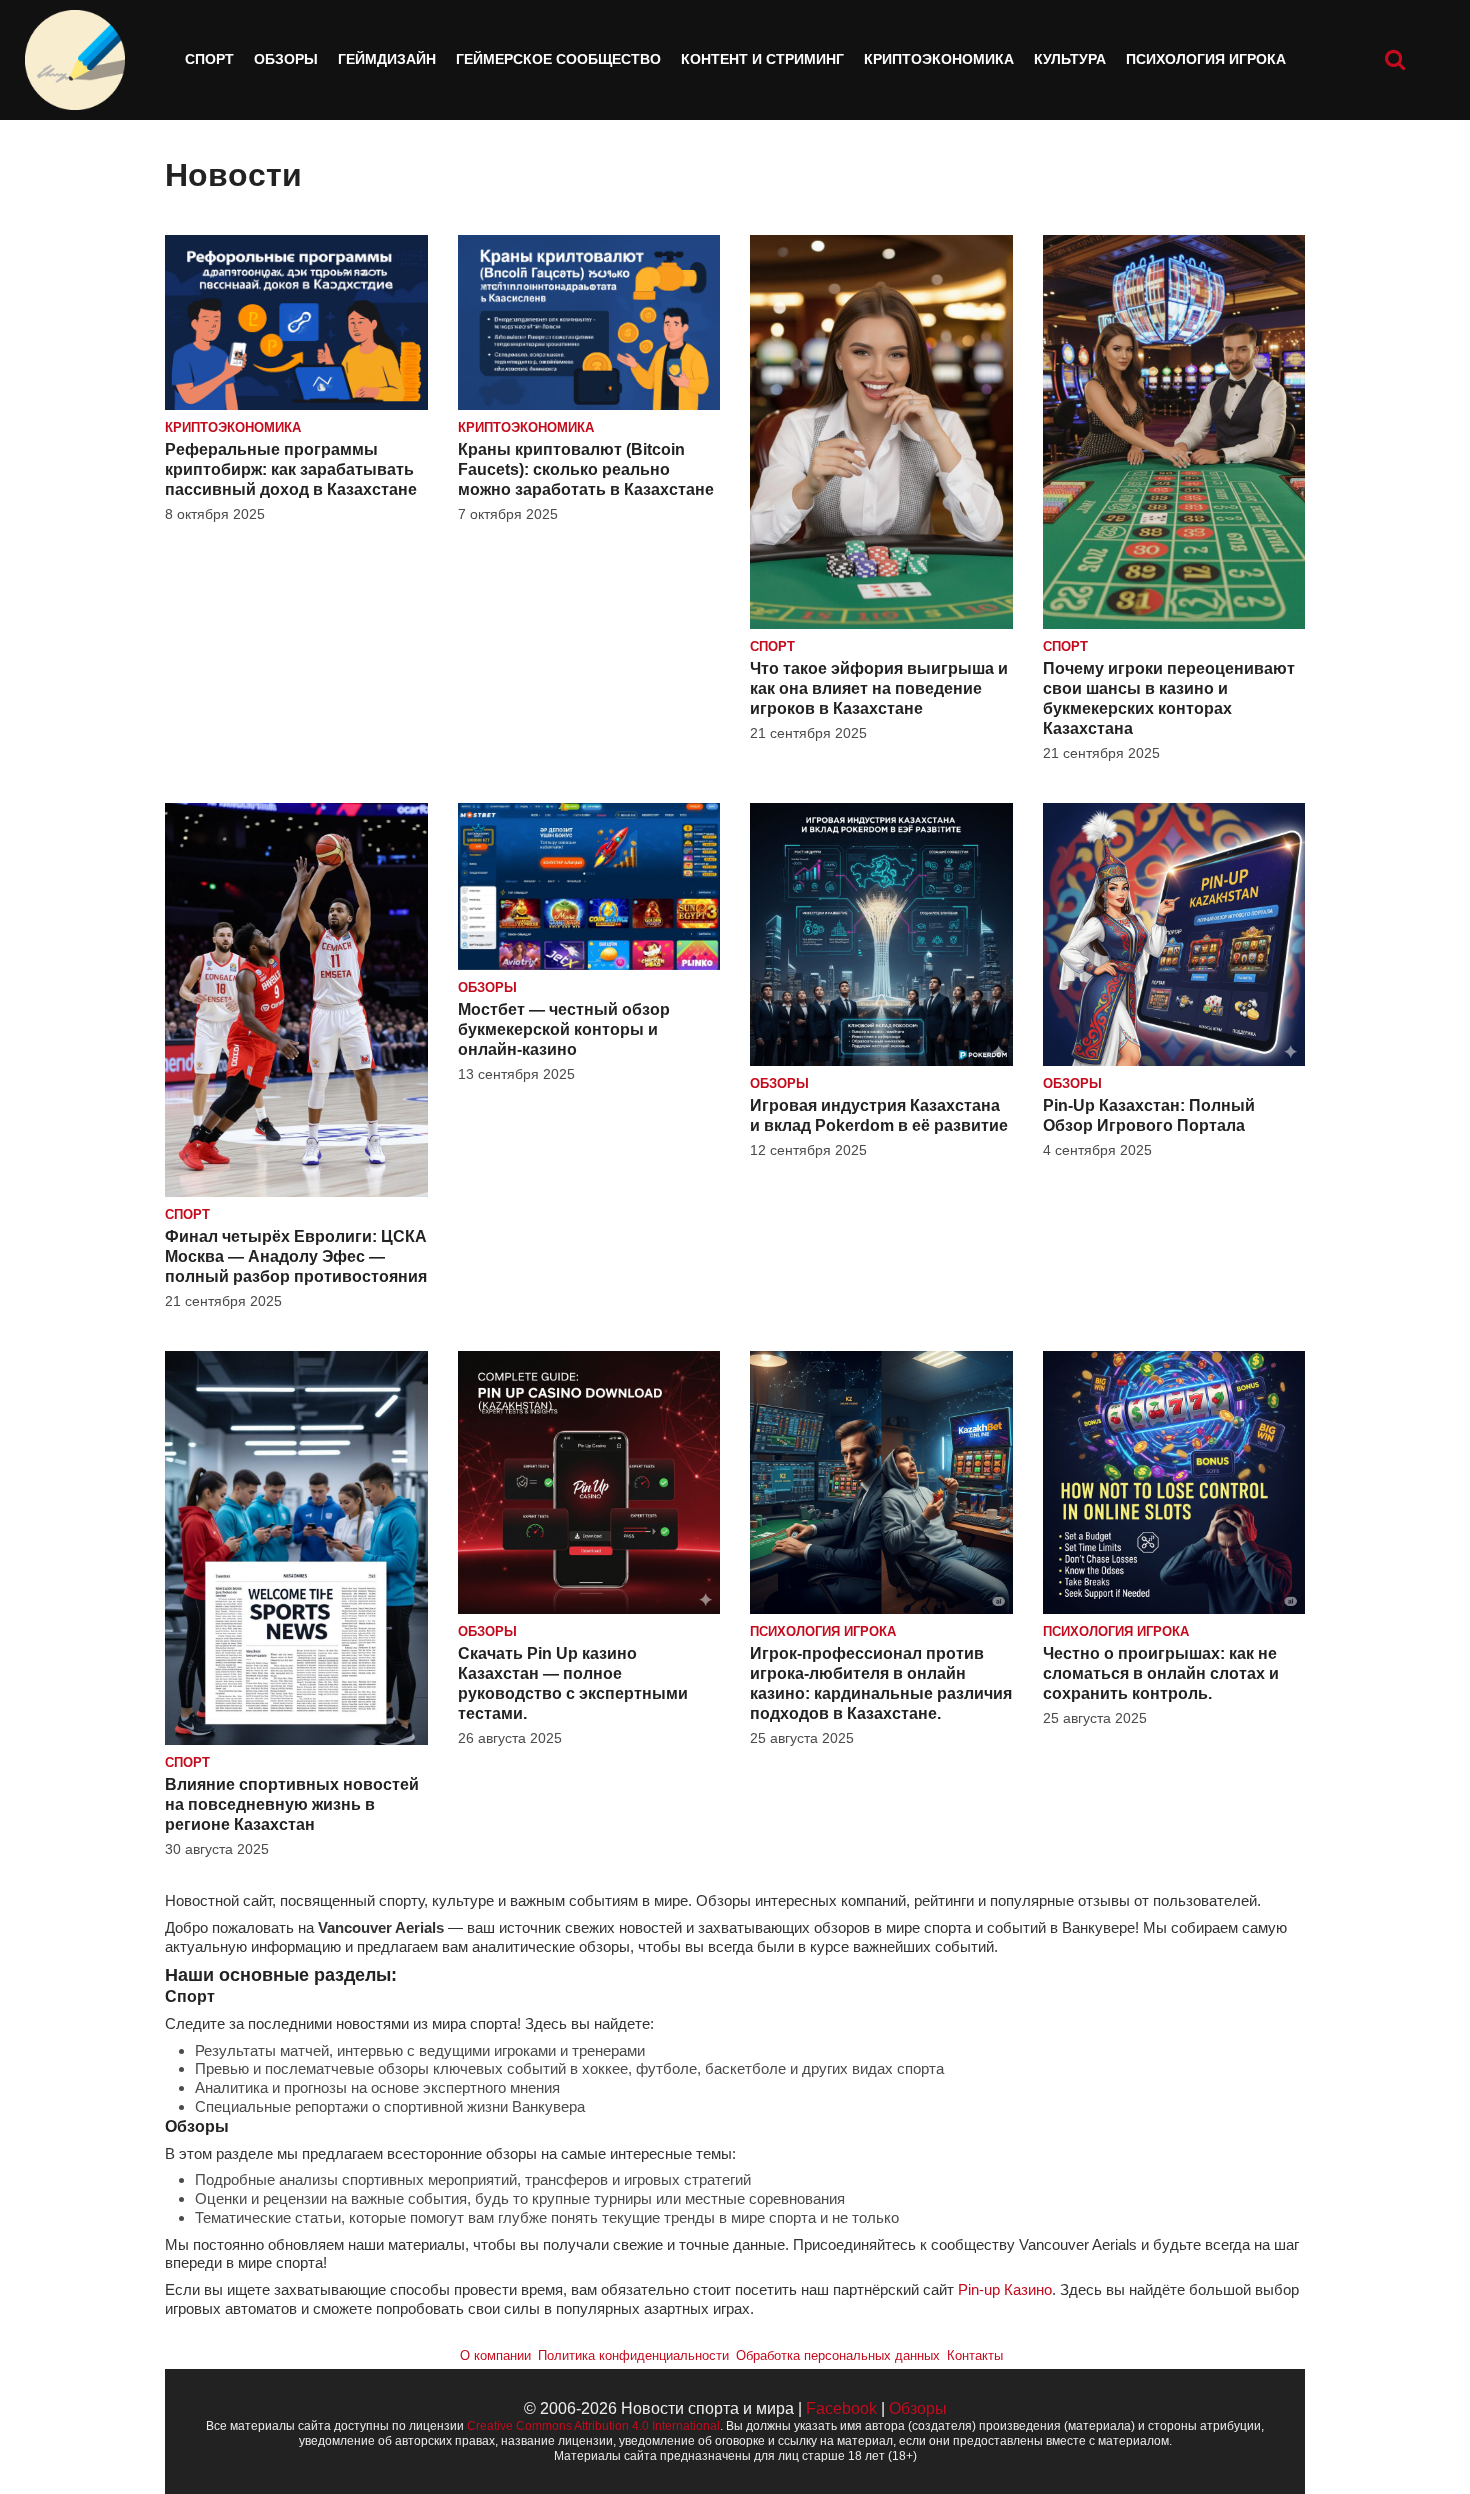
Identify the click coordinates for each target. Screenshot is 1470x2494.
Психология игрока (1206, 59)
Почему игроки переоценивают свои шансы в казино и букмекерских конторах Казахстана (1169, 698)
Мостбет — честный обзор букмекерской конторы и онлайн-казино (564, 1029)
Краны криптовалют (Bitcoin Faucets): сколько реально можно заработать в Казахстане (586, 469)
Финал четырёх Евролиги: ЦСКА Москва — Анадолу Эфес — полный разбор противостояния (296, 1256)
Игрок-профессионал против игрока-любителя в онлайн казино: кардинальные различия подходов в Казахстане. (881, 1683)
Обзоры (286, 59)
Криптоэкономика (939, 59)
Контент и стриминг (762, 59)
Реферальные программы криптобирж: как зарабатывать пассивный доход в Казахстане (291, 469)
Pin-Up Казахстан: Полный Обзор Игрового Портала (1149, 1115)
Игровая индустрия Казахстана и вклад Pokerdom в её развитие (879, 1115)
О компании (495, 2355)
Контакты (975, 2355)
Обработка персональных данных (838, 2355)
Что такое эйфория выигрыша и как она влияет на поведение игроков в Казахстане (879, 688)
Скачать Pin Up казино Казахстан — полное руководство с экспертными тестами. (573, 1683)
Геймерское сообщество (558, 59)
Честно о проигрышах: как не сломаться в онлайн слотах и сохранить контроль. (1161, 1673)
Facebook (841, 2408)
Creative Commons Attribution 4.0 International (593, 2426)
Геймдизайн (387, 59)
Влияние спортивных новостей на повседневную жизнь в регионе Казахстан (292, 1804)
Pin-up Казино (1005, 2289)
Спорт (209, 59)
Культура (1070, 59)
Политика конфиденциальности (633, 2355)
